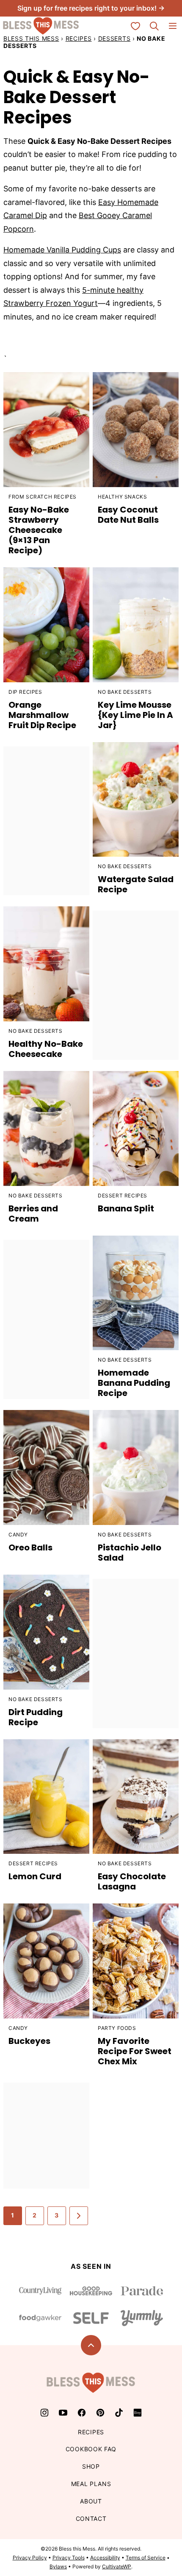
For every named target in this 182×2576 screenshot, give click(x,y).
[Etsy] (138, 2413)
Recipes (79, 38)
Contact (91, 2519)
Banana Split (126, 1208)
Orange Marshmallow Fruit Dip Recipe (42, 715)
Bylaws (58, 2566)
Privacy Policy (30, 2558)
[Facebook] (82, 2413)
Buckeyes (29, 2041)
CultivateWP (117, 2566)
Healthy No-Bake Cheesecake (46, 1049)
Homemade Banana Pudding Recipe (134, 1383)
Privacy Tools (69, 2558)
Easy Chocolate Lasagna (132, 1881)
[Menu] (173, 26)
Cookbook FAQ (91, 2449)
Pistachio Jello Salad (130, 1553)
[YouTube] (63, 2413)
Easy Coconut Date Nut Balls (128, 515)
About (91, 2501)
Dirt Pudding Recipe (36, 1717)
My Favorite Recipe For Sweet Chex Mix (135, 2051)
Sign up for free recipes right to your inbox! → (91, 8)
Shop (91, 2466)
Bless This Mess (31, 38)
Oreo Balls (30, 1547)
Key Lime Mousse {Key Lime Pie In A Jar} (135, 715)
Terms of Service (146, 2558)
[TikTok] (119, 2413)
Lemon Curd (35, 1876)
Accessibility (105, 2558)
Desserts (114, 38)
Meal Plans (91, 2484)
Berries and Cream (33, 1214)
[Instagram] (44, 2413)
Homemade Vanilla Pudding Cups (62, 250)
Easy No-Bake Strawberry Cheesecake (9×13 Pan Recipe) (39, 530)
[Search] (154, 26)
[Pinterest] (100, 2413)
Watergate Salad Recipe (136, 884)
